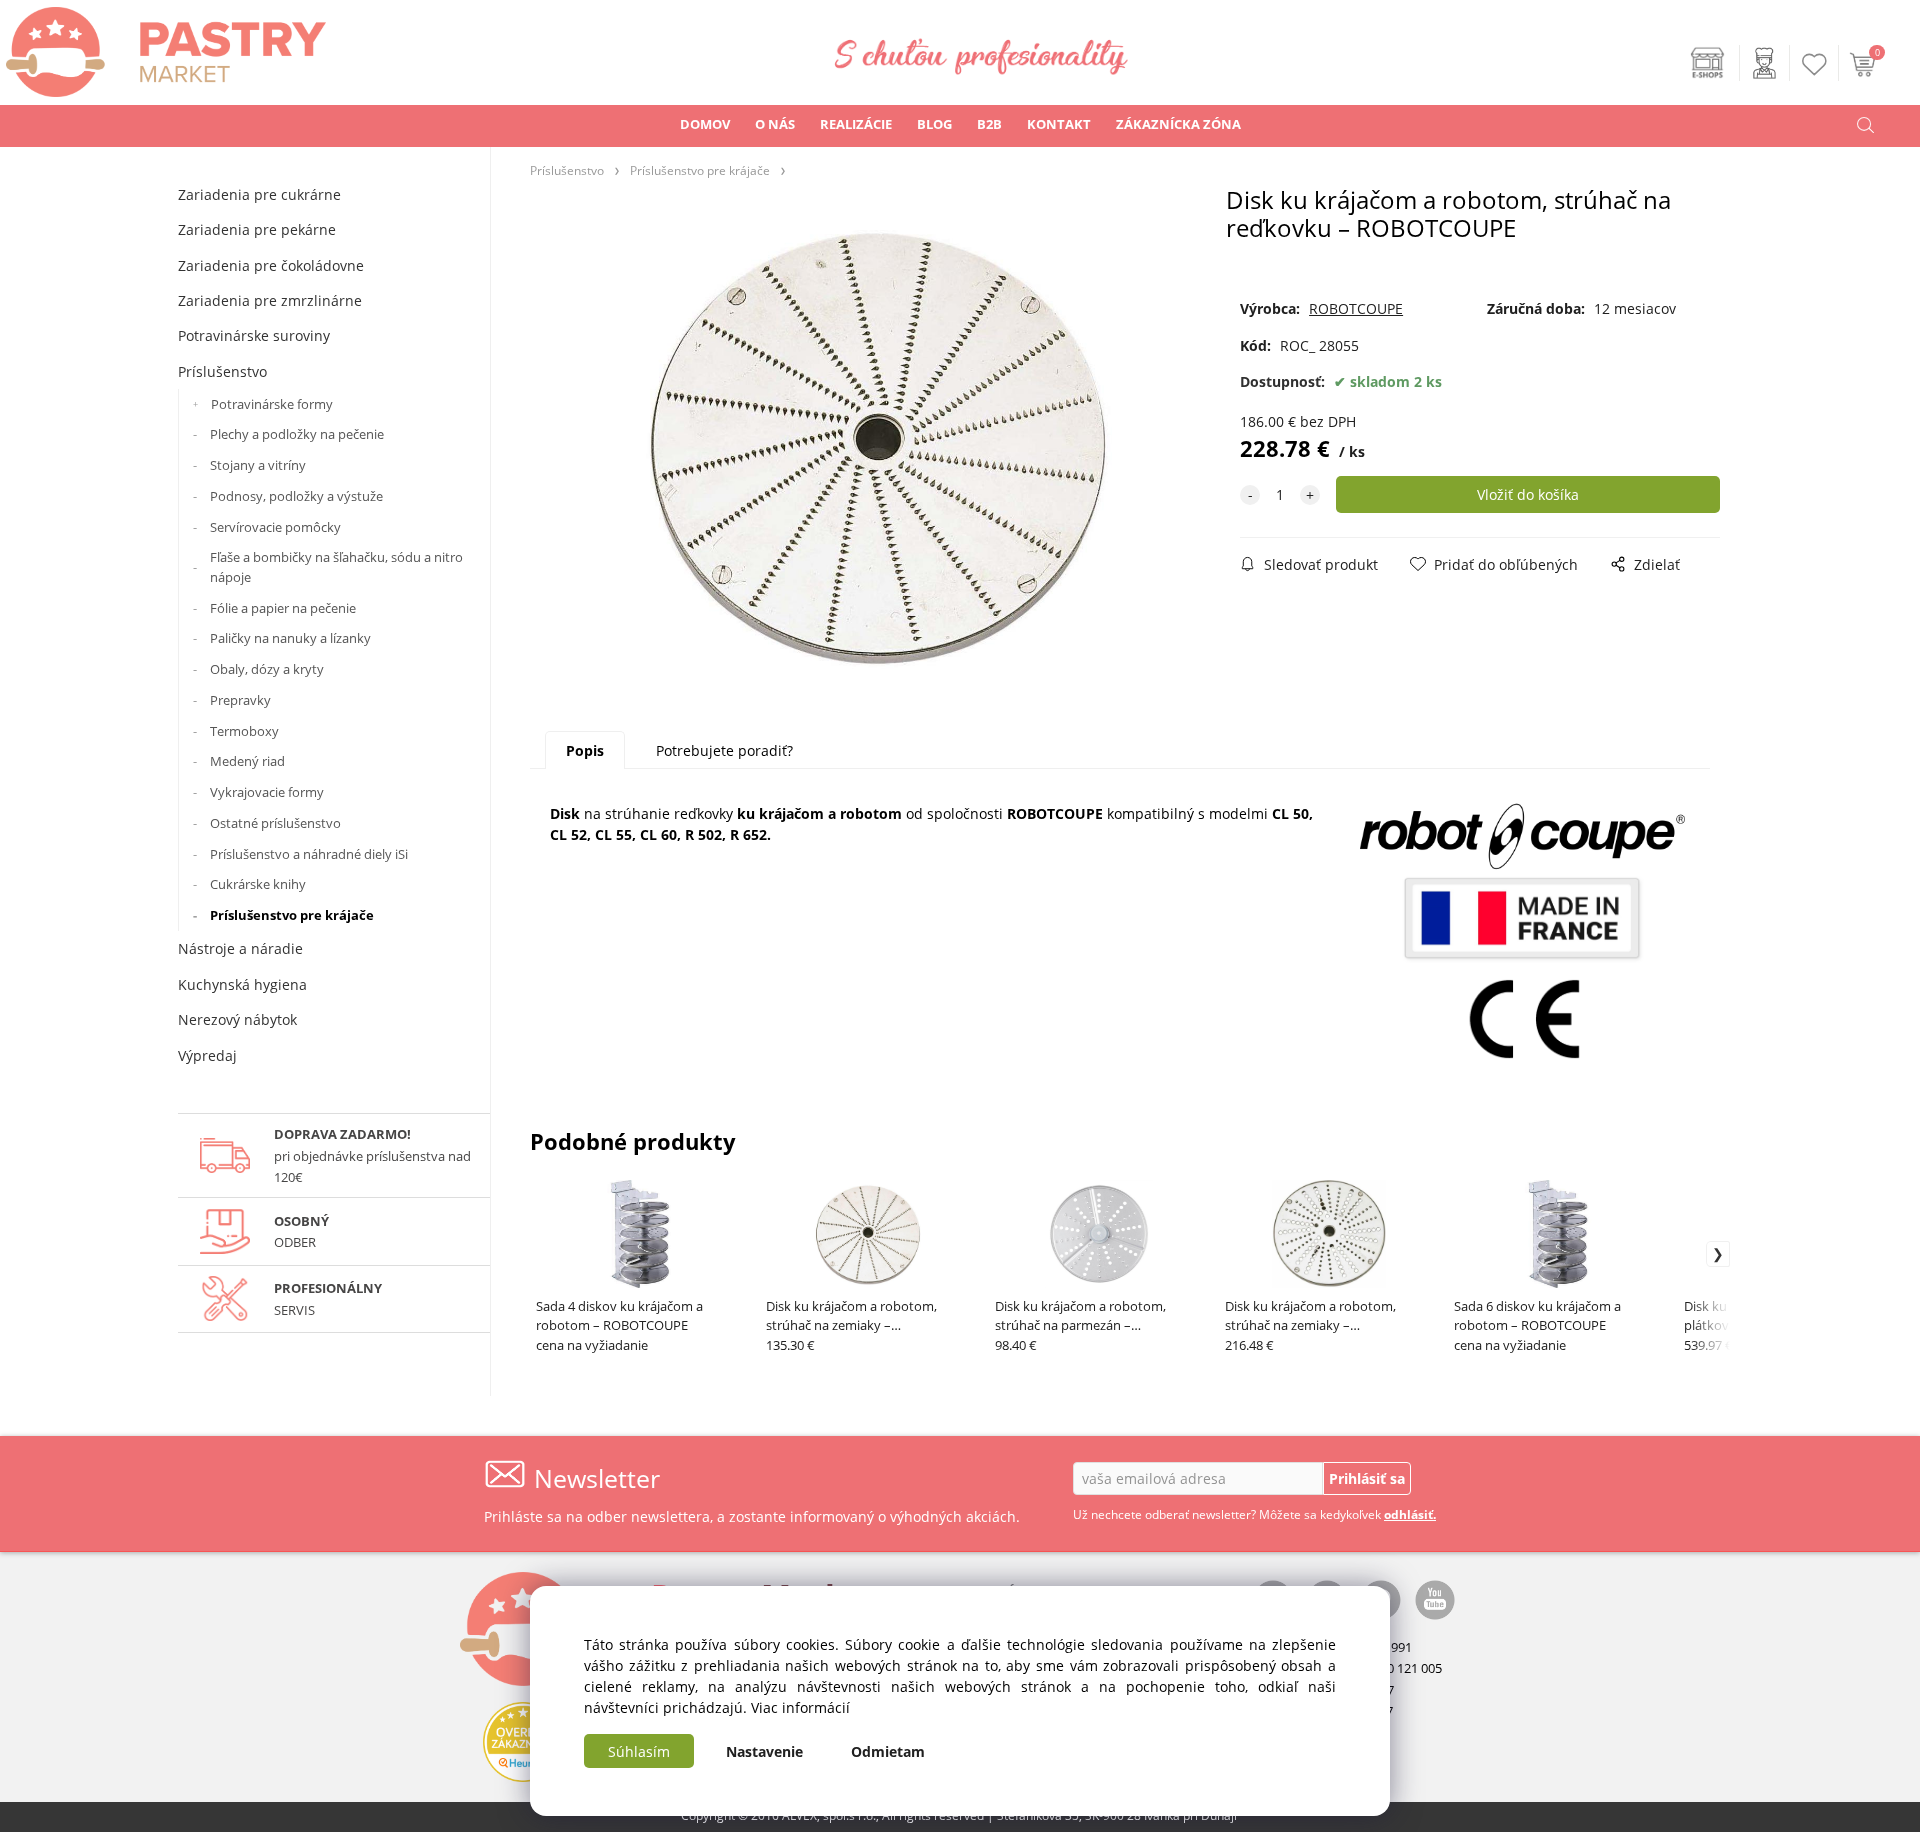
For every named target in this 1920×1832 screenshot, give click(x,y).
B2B (989, 124)
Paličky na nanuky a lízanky (290, 638)
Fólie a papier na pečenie (283, 608)
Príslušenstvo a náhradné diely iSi (309, 854)
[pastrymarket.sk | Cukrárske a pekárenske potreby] (163, 46)
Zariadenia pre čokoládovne (271, 265)
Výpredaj (207, 1055)
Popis (585, 750)
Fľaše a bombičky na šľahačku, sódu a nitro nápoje (336, 567)
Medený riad (247, 761)
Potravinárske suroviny (254, 335)
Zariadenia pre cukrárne (259, 194)
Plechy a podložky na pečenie (297, 434)
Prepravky (240, 700)
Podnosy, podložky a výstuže (296, 496)
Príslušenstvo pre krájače (292, 915)
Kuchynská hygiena (242, 984)
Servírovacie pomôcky (275, 527)
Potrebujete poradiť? (724, 750)
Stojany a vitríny (258, 465)
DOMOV (705, 124)
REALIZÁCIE (856, 124)
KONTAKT (1059, 124)
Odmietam (888, 1751)
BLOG (934, 124)
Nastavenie (764, 1751)
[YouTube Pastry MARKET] (1435, 1598)
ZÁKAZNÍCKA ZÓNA (1178, 124)
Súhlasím (639, 1751)
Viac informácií (800, 1707)
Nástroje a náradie (240, 948)
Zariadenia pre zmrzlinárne (270, 300)
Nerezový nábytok (237, 1019)
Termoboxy (244, 731)
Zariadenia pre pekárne (257, 229)
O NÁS (775, 124)
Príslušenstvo (222, 371)
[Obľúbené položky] (1815, 64)
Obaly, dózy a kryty (267, 669)
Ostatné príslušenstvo (275, 823)
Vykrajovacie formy (267, 792)
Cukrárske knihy (258, 884)
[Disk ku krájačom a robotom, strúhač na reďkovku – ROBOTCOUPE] (878, 448)
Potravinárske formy (272, 404)
